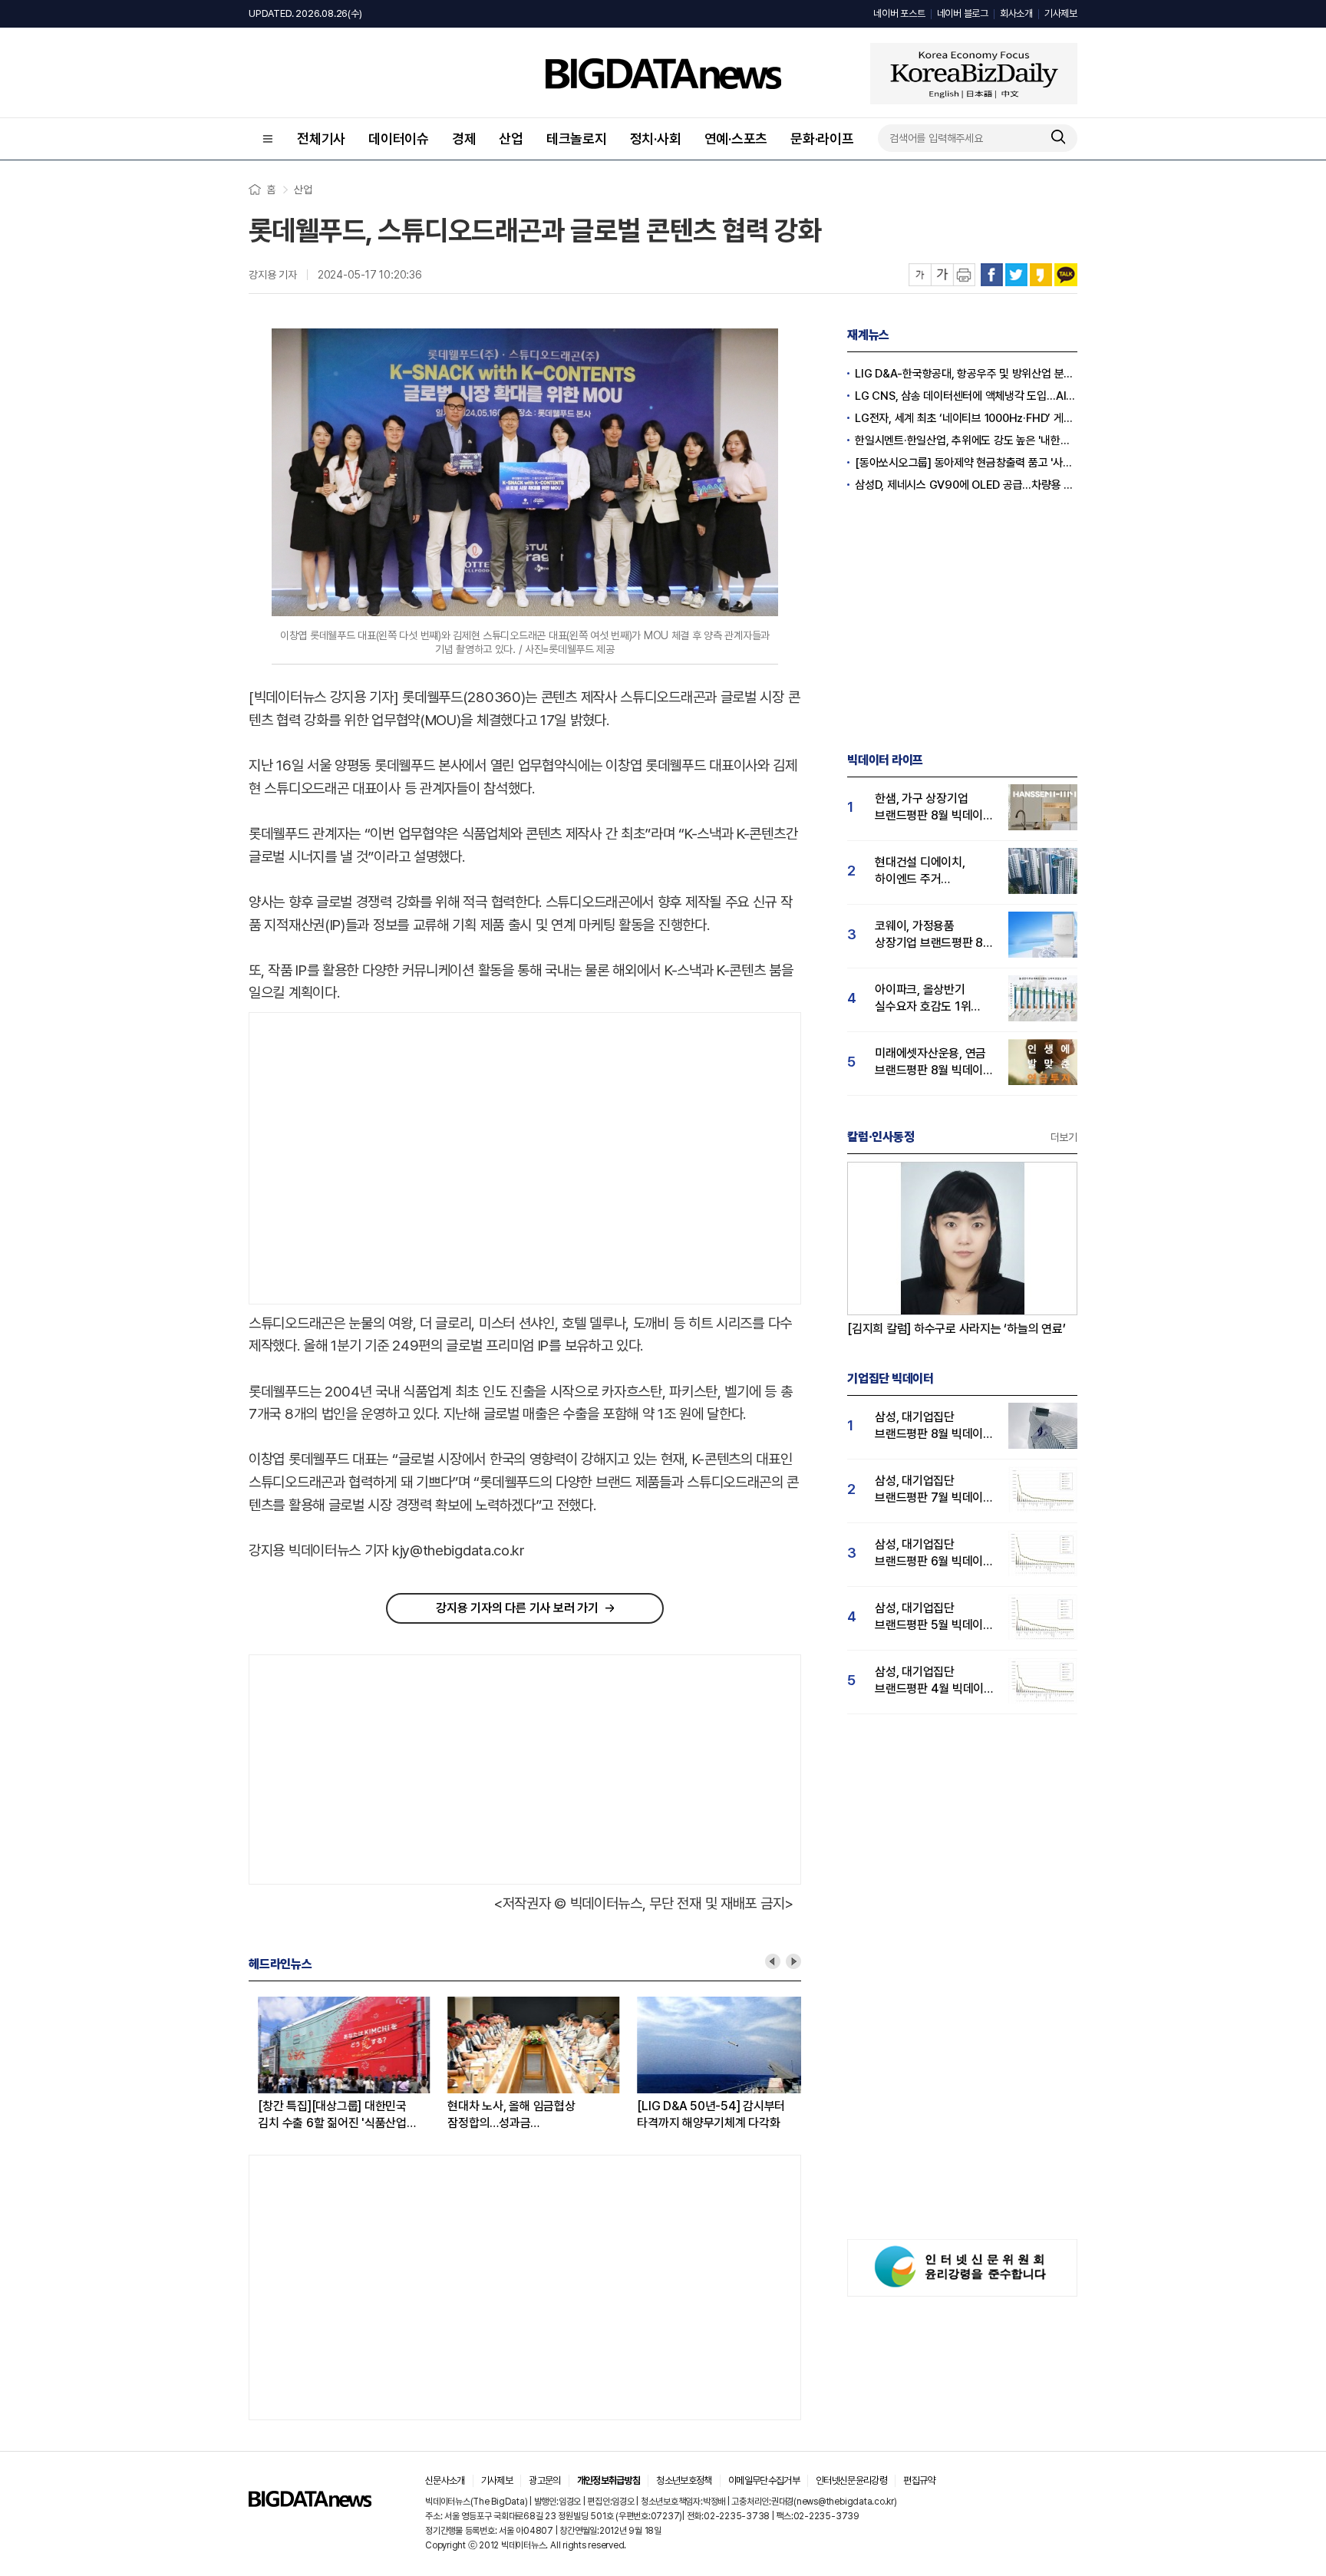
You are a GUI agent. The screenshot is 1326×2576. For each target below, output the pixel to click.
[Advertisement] (378, 1159)
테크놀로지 (577, 139)
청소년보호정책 (684, 2480)
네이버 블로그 (963, 13)
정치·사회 (656, 139)
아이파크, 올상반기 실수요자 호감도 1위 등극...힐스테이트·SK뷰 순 (930, 999)
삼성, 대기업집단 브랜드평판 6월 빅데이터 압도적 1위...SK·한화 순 (934, 1554)
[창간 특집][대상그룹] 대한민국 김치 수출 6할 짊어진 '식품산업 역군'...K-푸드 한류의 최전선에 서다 (333, 2115)
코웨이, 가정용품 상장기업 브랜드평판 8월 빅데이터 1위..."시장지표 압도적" (934, 935)
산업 (511, 139)
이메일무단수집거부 (764, 2480)
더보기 (1064, 1137)
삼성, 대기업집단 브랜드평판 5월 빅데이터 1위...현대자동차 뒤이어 (934, 1617)
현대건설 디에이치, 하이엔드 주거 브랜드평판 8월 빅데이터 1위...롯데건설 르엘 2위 (934, 871)
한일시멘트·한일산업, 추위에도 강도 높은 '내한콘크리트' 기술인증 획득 (966, 440)
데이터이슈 (399, 139)
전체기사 (321, 139)
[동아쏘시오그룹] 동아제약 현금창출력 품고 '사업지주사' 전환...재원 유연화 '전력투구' (966, 463)
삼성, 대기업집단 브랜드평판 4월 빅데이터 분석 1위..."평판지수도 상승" (935, 1681)
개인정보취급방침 (609, 2480)
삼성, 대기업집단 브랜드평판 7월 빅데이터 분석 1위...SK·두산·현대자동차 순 (934, 1490)
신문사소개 (445, 2480)
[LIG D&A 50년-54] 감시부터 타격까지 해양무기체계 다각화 (702, 2114)
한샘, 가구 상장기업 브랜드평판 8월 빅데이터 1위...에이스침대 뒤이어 (934, 808)
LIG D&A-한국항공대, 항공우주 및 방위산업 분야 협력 (966, 374)
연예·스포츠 (736, 139)
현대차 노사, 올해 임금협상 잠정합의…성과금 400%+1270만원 (502, 2115)
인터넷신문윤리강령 (851, 2480)
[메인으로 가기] (310, 2503)
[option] (343, 2064)
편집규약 (919, 2480)
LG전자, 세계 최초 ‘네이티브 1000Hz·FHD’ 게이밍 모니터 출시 (966, 418)
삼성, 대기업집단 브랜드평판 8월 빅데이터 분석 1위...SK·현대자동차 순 (934, 1426)
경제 (464, 139)
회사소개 (1016, 13)
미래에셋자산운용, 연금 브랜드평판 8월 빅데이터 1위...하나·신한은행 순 (934, 1062)
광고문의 (544, 2480)
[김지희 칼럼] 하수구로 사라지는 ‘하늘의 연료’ (957, 1329)
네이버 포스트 (899, 13)
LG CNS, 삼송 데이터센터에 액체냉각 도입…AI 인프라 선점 (966, 396)
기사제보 (1061, 13)
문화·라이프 (822, 139)
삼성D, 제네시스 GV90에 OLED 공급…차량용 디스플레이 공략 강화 (966, 485)
